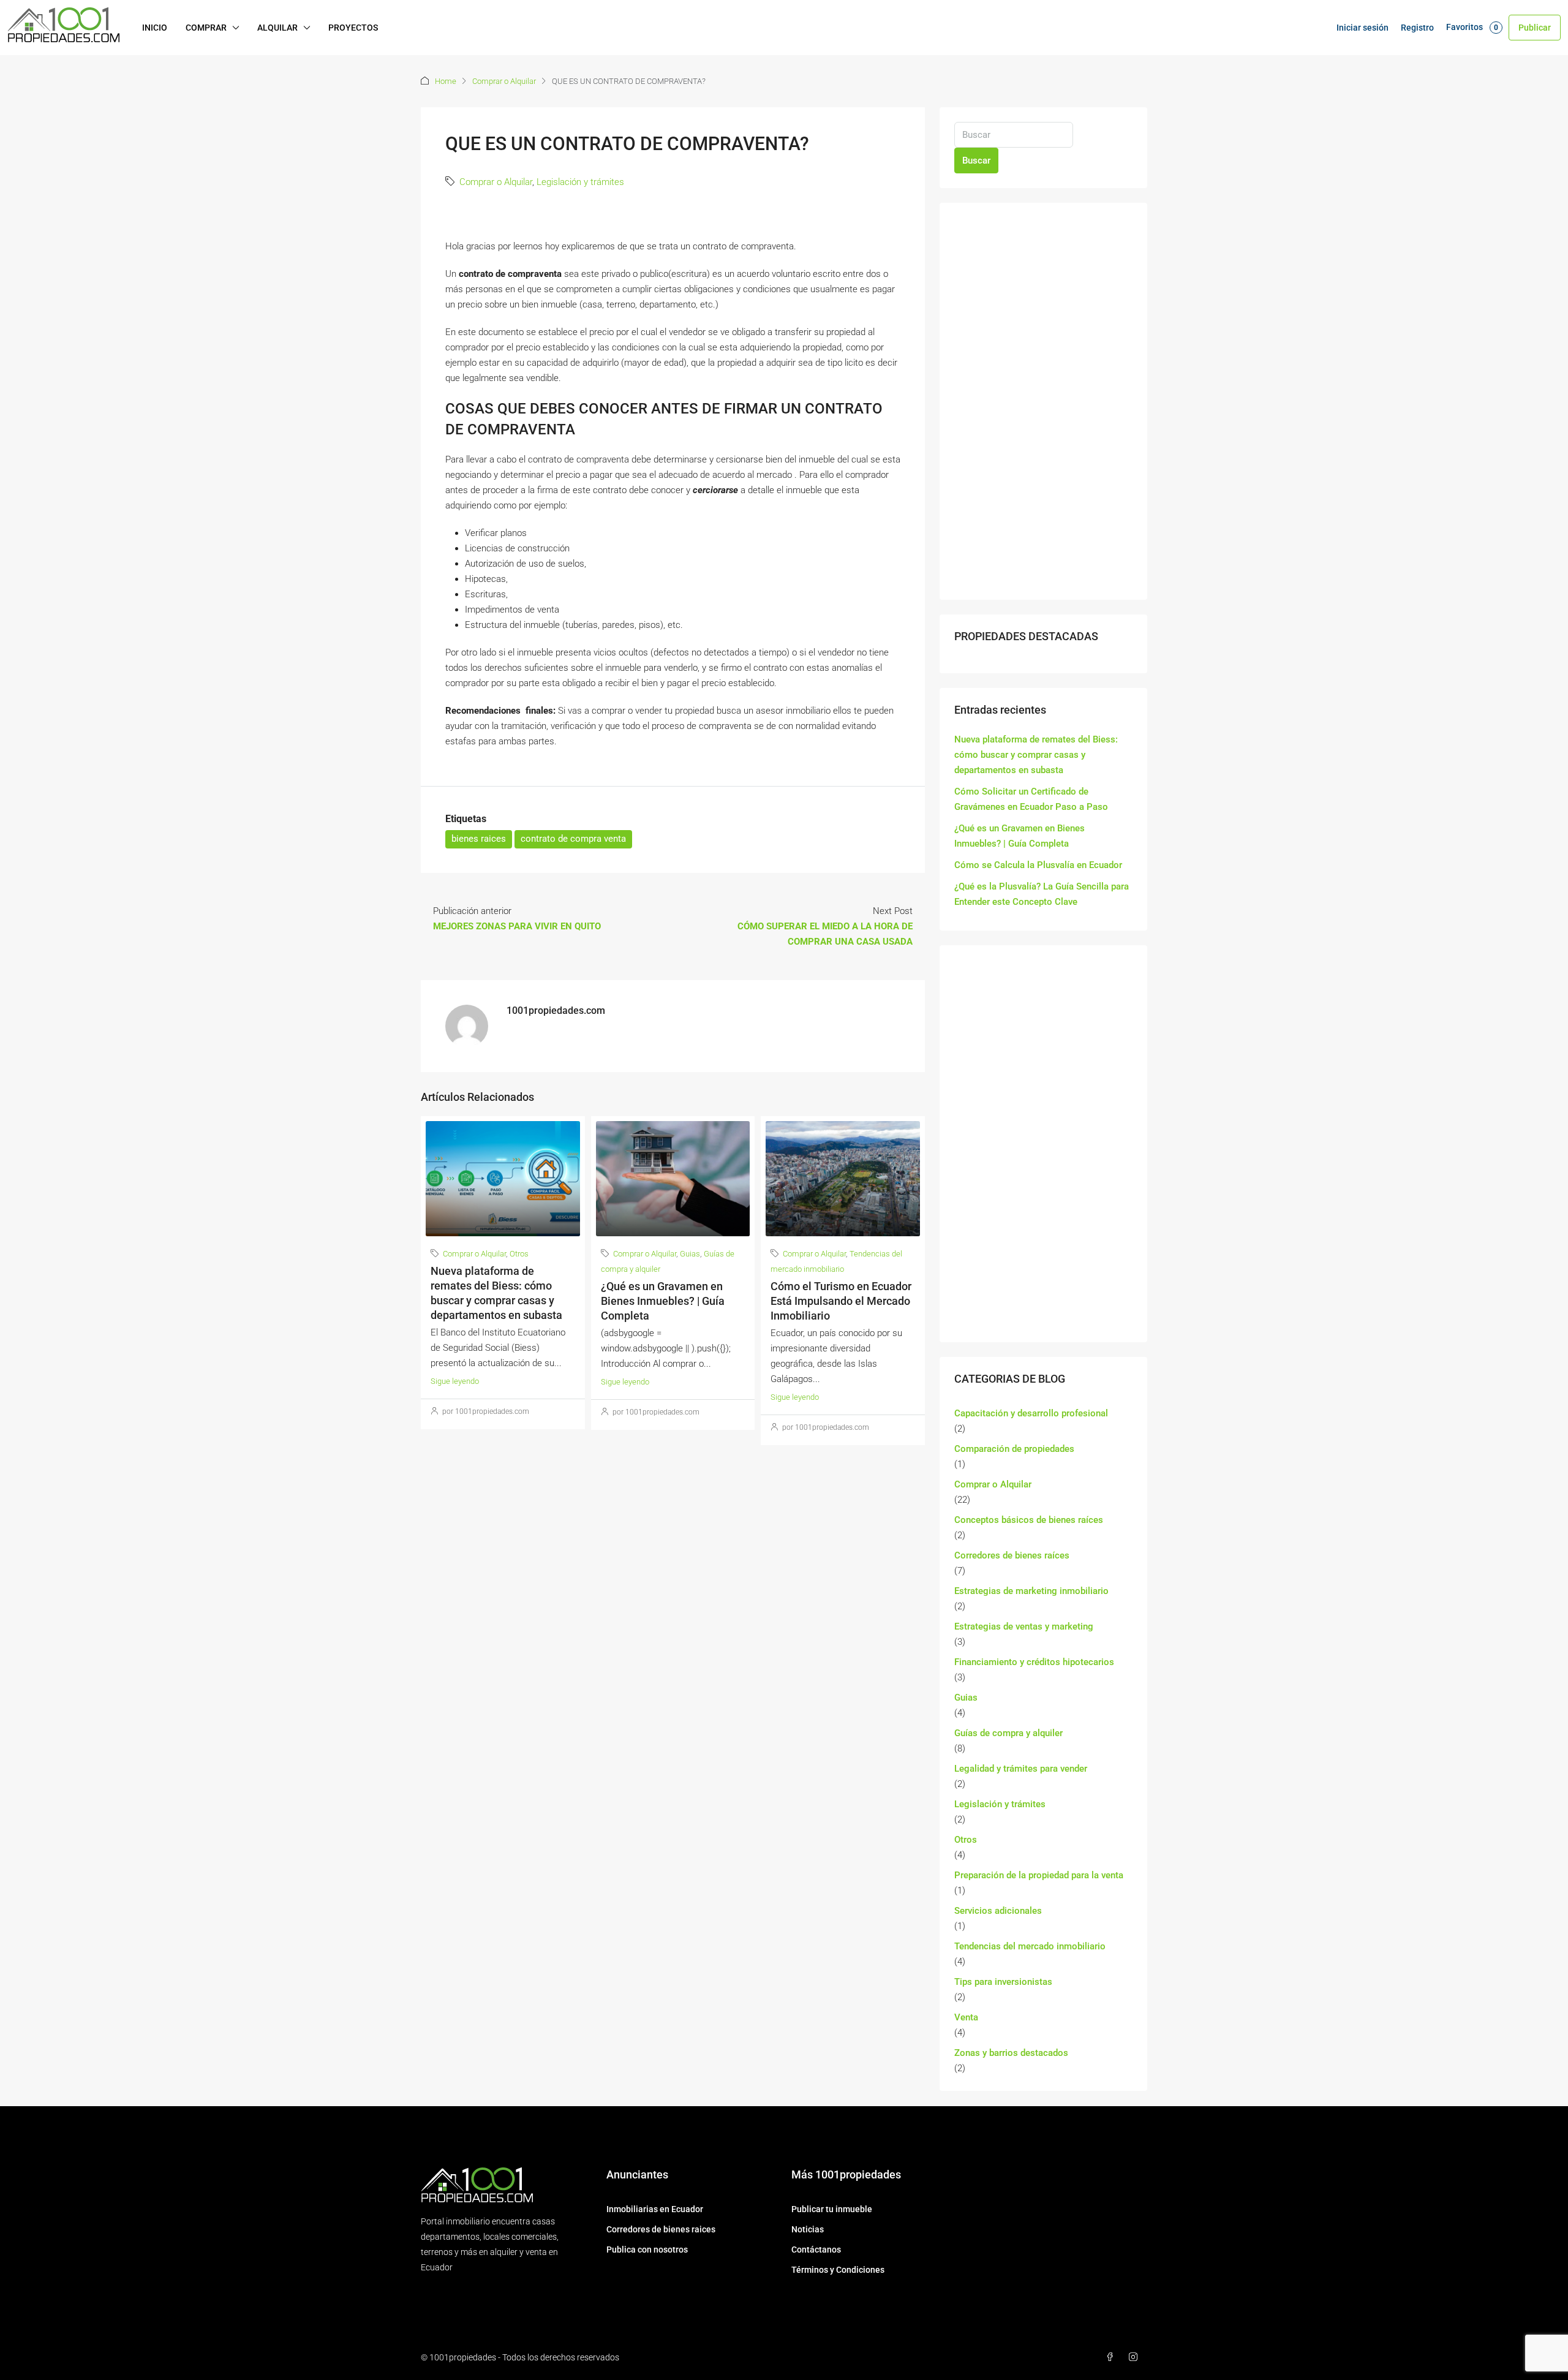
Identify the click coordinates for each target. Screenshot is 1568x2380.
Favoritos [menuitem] (1472, 27)
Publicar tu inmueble (832, 2209)
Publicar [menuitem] (1535, 28)
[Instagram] (1136, 2357)
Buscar (976, 161)
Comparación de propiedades (1014, 1449)
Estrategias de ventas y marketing (1024, 1626)
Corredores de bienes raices (661, 2229)
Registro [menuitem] (1417, 28)
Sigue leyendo (455, 1381)
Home (446, 81)
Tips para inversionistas (1003, 1982)
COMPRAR (206, 28)
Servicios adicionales (998, 1911)
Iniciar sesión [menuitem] (1363, 28)
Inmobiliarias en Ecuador (655, 2209)
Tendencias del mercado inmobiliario (1030, 1946)
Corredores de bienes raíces (1012, 1555)
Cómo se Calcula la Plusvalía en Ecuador (1038, 865)
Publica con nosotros (647, 2250)
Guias (690, 1254)
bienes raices (479, 839)
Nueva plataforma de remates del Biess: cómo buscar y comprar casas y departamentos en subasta (1036, 755)
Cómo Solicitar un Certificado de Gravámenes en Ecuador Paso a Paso (1031, 799)
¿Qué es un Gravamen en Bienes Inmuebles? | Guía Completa (663, 1301)
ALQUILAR (277, 28)
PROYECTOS (353, 28)
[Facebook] (1112, 2357)
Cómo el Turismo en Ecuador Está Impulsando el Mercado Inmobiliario (841, 1301)
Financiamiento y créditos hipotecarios (1034, 1662)
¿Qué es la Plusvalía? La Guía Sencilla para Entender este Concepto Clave (1042, 894)
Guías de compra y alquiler (1008, 1733)
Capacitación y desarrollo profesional (1031, 1413)
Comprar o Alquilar (504, 81)
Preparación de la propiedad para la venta (1039, 1875)
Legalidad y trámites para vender (1021, 1769)
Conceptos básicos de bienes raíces (1029, 1520)
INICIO (155, 28)
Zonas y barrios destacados (1011, 2053)
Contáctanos (816, 2250)
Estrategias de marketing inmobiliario (1031, 1591)
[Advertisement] (1043, 401)
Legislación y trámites (580, 182)
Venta (966, 2017)
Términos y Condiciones (838, 2270)
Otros (519, 1254)
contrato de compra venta (573, 839)
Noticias (808, 2229)
